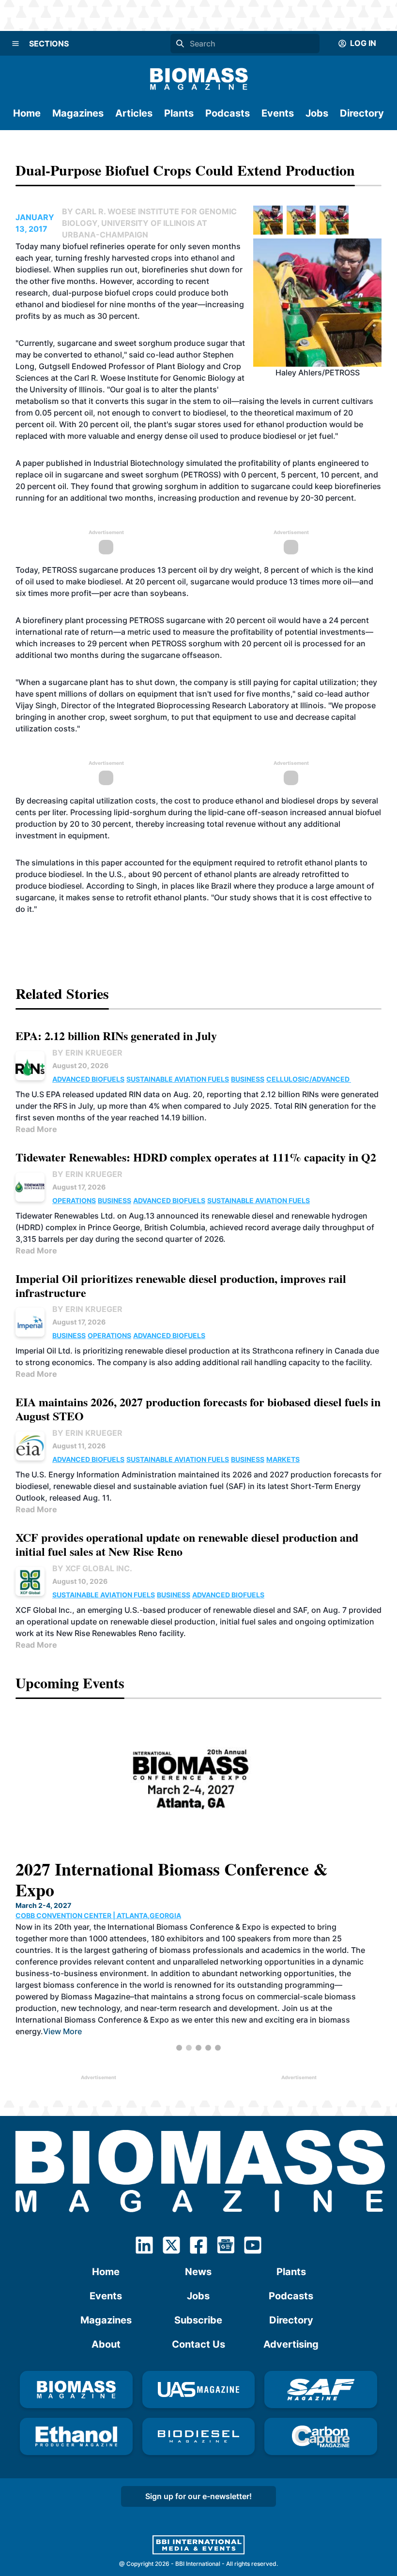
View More (309, 2010)
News (198, 2272)
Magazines (78, 113)
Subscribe (198, 2320)
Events (278, 113)
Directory (362, 113)
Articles (134, 113)
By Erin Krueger (87, 1053)
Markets (283, 1459)
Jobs (317, 113)
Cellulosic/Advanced (309, 1079)
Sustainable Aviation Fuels (178, 1079)
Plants (179, 113)
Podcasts (228, 113)
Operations (74, 1200)
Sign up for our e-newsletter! (198, 2496)
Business (248, 1079)
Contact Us (198, 2344)
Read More (36, 1129)
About (106, 2344)
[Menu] (15, 44)
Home (27, 113)
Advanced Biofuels (88, 1079)
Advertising (291, 2344)
